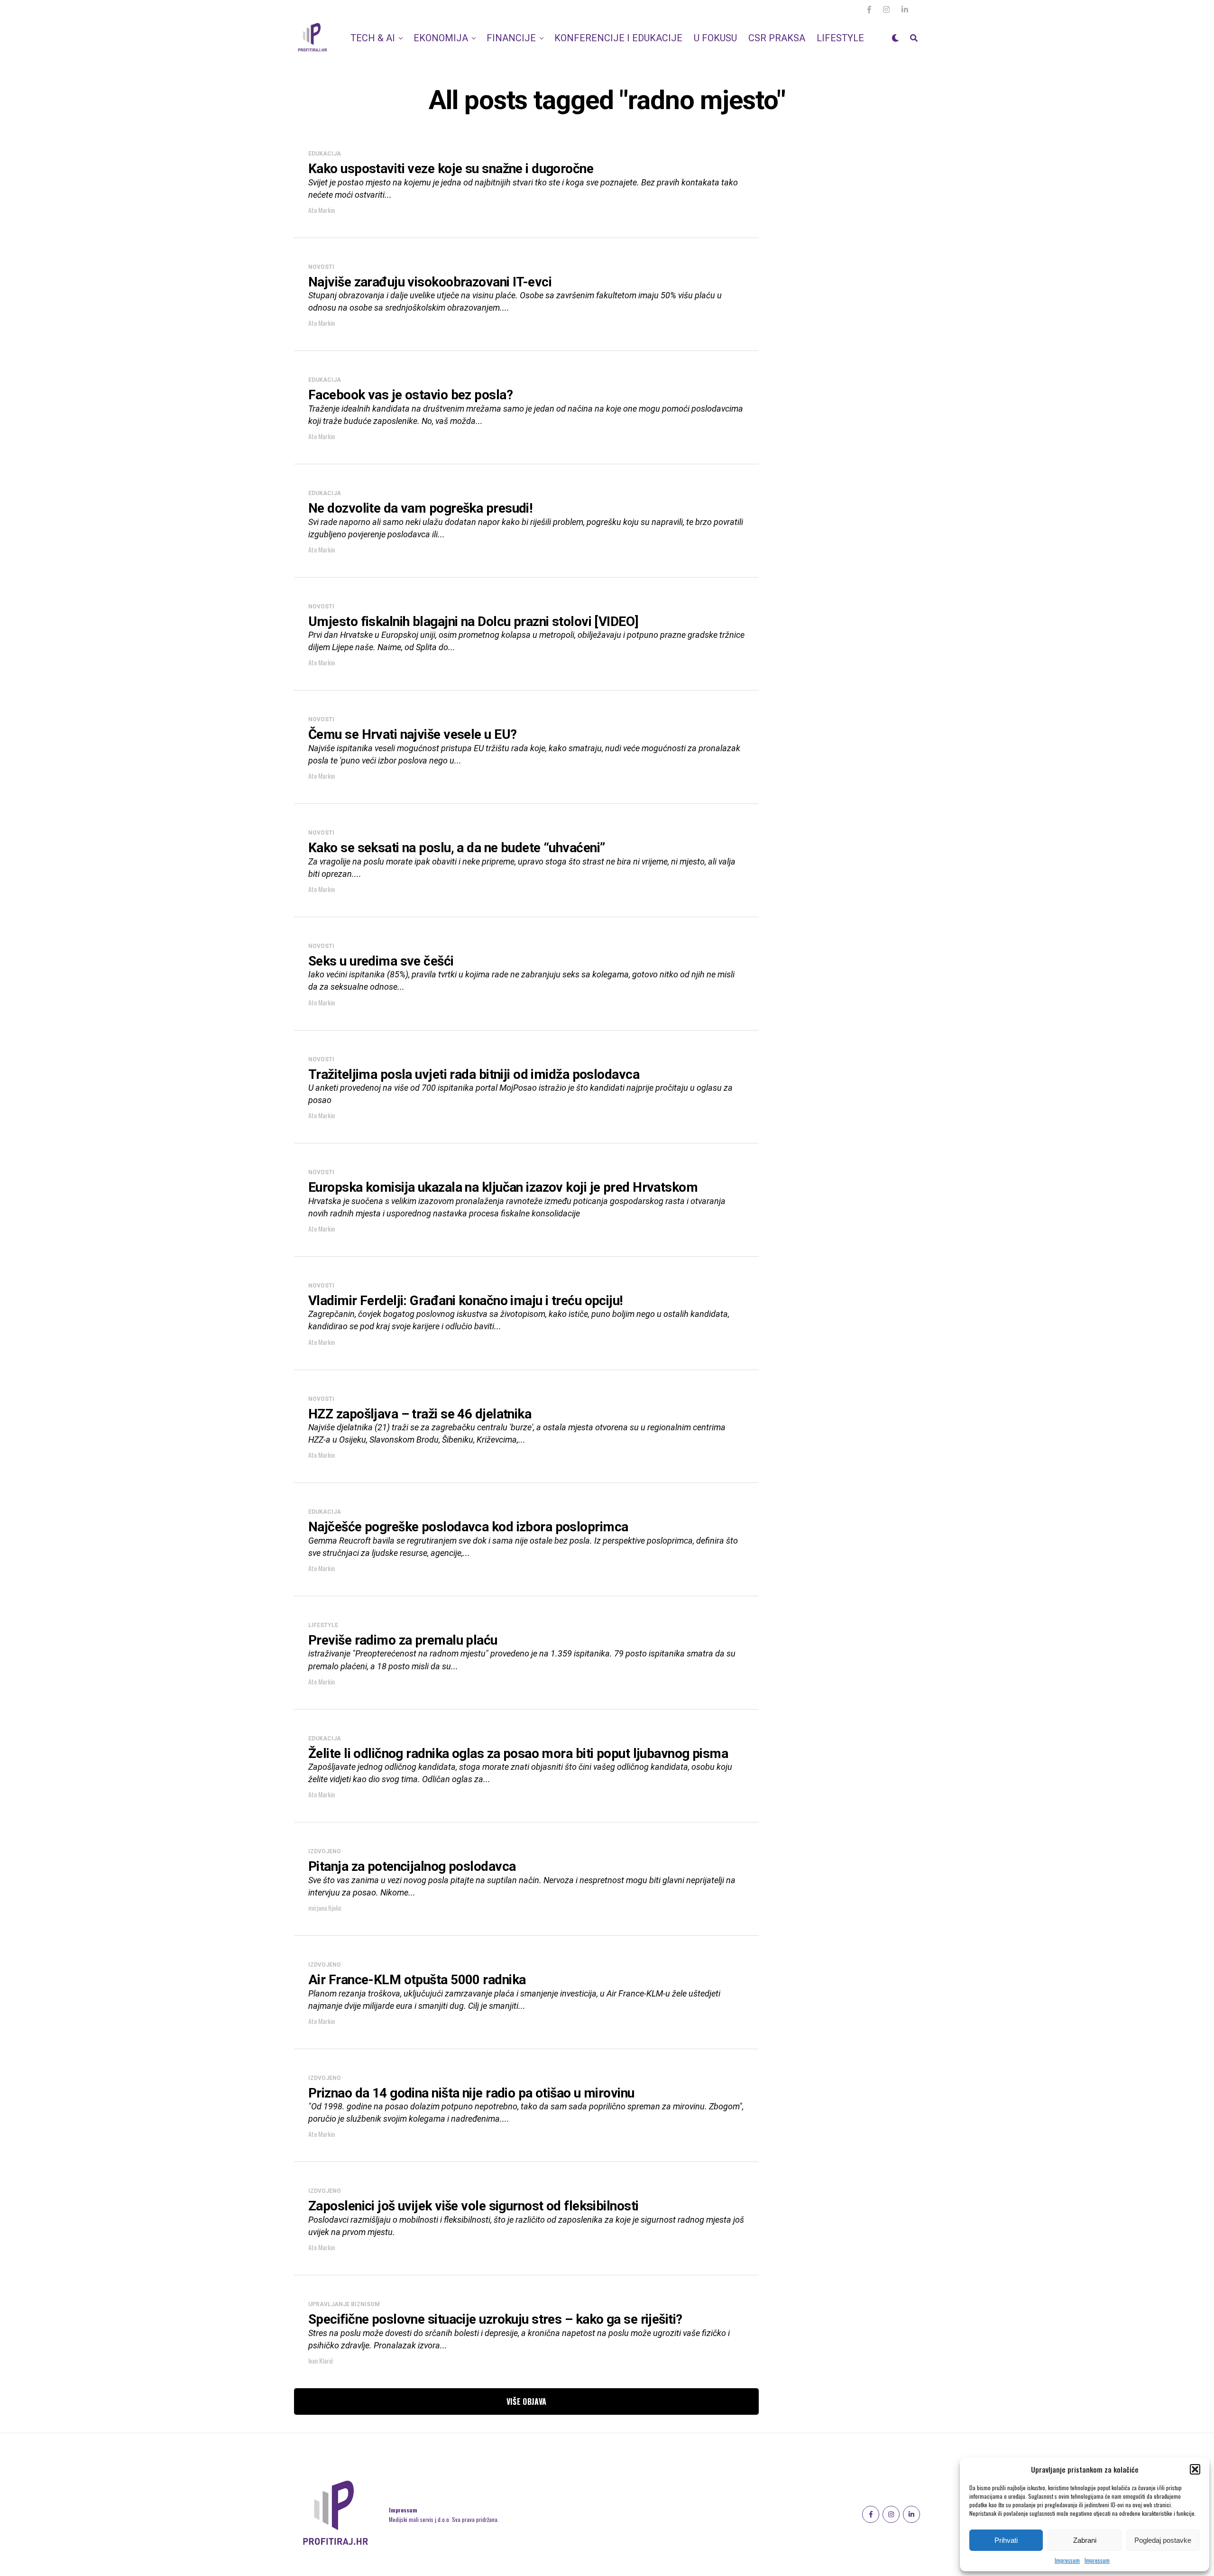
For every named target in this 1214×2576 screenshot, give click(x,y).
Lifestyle (840, 38)
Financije (511, 38)
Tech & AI (373, 38)
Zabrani (1085, 2540)
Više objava (527, 2401)
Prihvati (1006, 2540)
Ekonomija (441, 38)
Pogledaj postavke (1163, 2540)
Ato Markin (322, 210)
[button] (1195, 2469)
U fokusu (715, 38)
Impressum (1067, 2560)
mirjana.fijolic (325, 1908)
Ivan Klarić (321, 2360)
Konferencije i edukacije (618, 38)
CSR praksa (777, 38)
